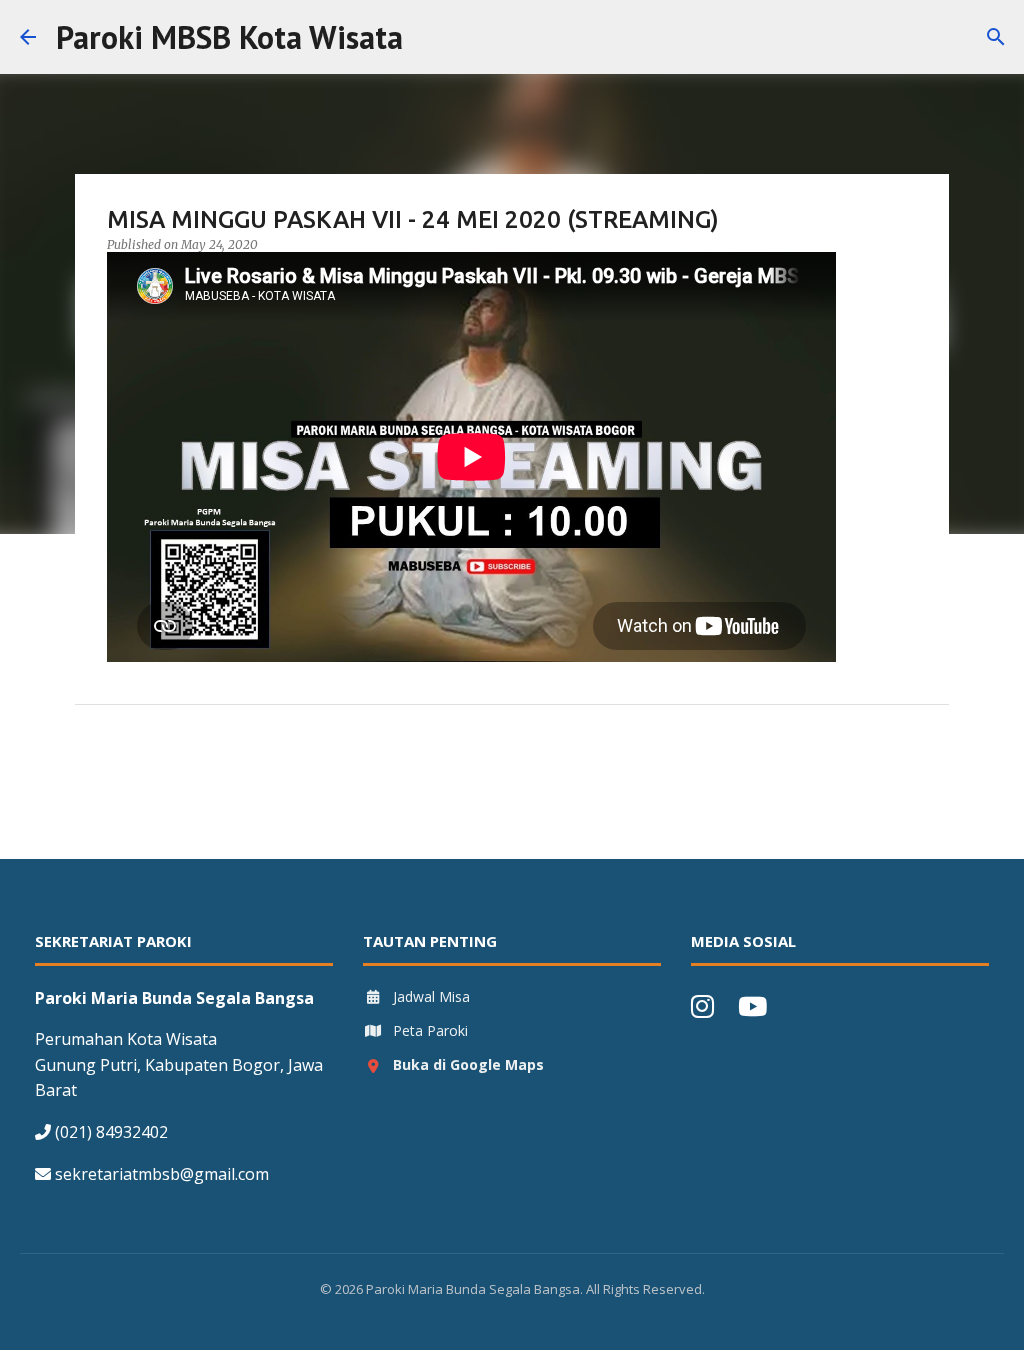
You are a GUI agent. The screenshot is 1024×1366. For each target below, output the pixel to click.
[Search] (431, 37)
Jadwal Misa (431, 996)
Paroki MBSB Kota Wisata (229, 37)
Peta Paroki (430, 1030)
